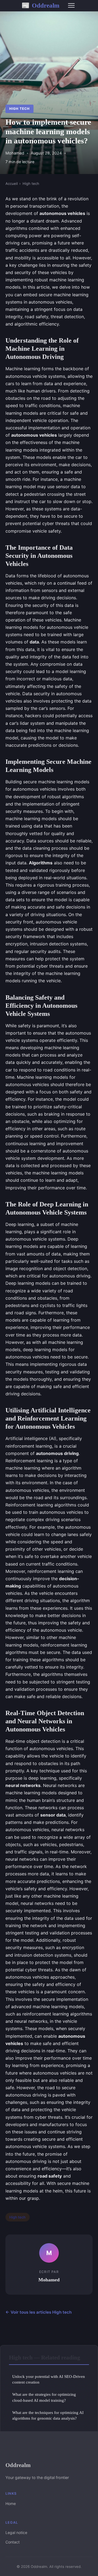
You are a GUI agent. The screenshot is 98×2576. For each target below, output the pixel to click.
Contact (13, 2542)
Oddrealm (40, 5)
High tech (19, 109)
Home (11, 2503)
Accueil (12, 183)
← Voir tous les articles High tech (39, 2312)
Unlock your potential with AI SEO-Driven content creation (49, 2379)
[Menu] (71, 5)
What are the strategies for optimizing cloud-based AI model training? (44, 2397)
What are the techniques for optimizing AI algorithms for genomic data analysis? (48, 2415)
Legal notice (16, 2532)
